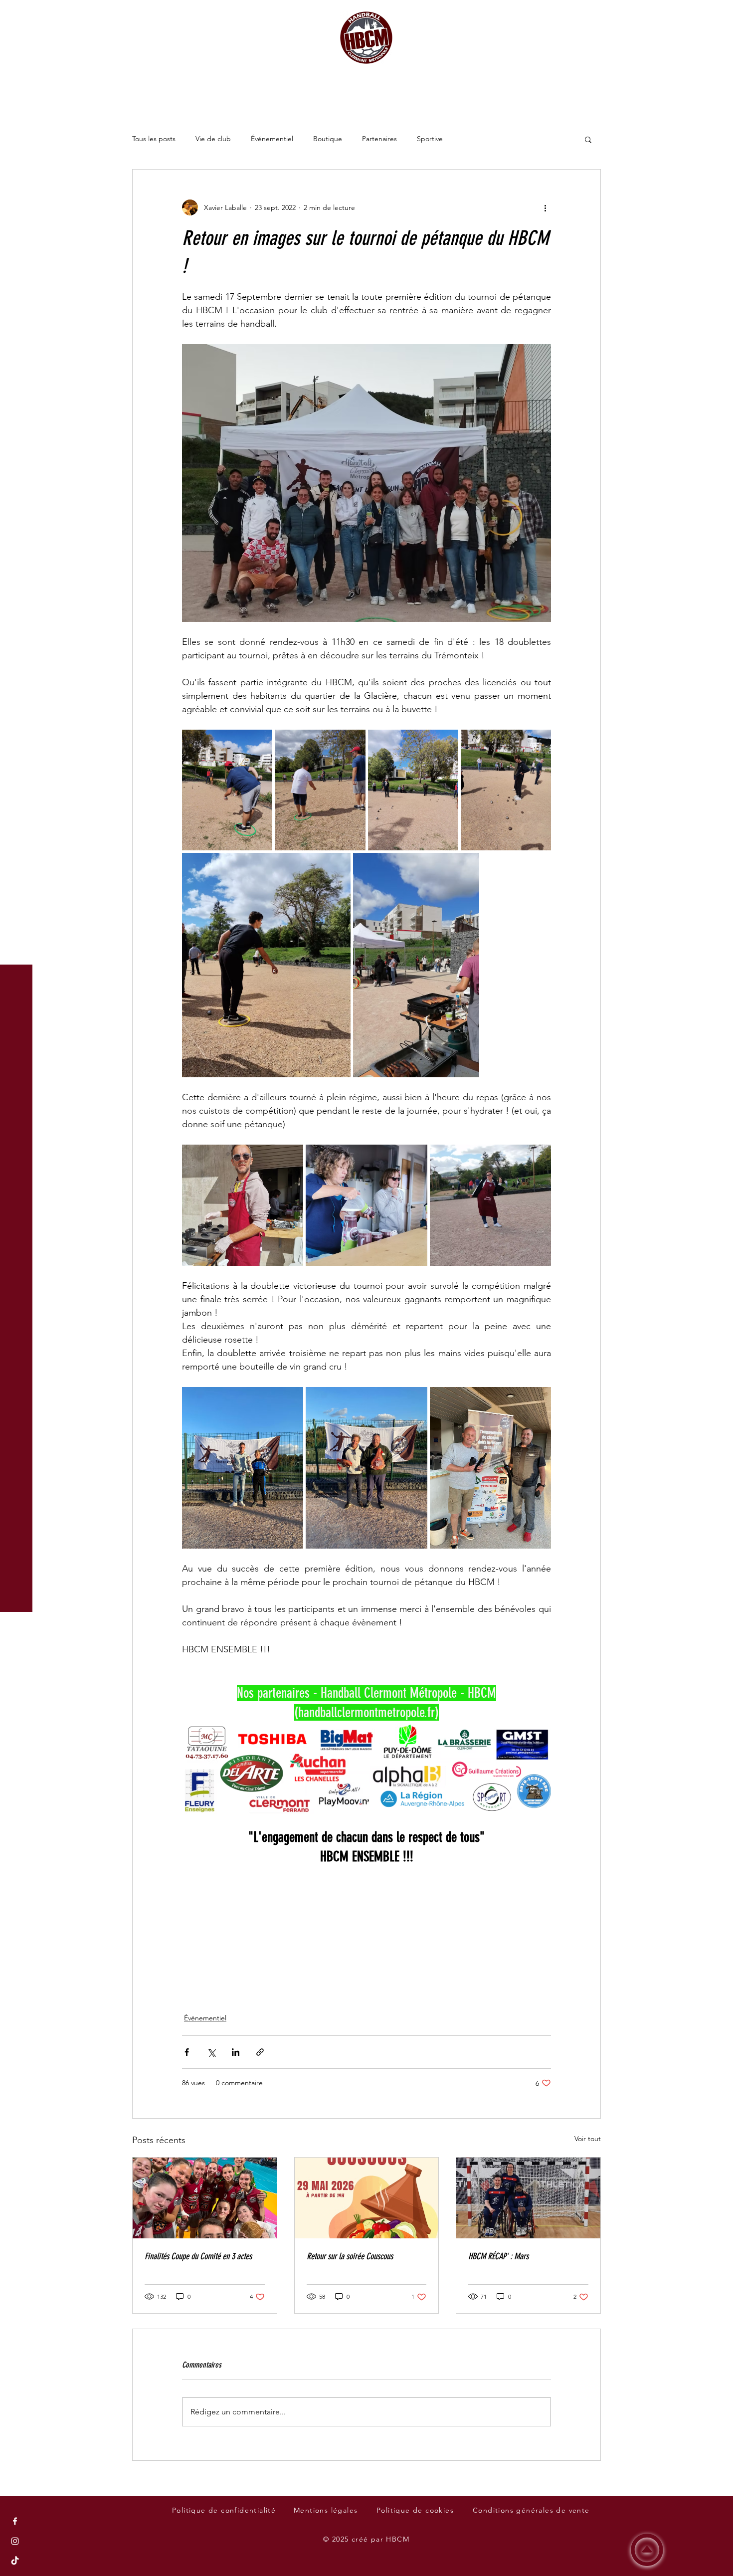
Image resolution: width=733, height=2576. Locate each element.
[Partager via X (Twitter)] (211, 2052)
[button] (17, 15)
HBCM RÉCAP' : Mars (498, 2256)
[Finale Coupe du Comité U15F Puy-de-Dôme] (205, 2198)
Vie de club (213, 139)
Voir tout (588, 2139)
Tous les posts (154, 139)
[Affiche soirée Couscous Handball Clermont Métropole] (367, 2198)
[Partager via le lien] (260, 2052)
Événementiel (272, 139)
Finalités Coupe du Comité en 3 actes (198, 2256)
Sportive (430, 139)
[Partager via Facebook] (187, 2052)
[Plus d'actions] (545, 207)
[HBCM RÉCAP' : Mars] (528, 2198)
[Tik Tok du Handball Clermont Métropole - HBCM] (15, 2561)
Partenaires (379, 139)
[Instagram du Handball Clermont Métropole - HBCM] (15, 2541)
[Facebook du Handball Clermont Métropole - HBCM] (15, 2521)
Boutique (328, 139)
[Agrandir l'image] (227, 790)
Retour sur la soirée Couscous (350, 2256)
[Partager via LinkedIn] (236, 2052)
